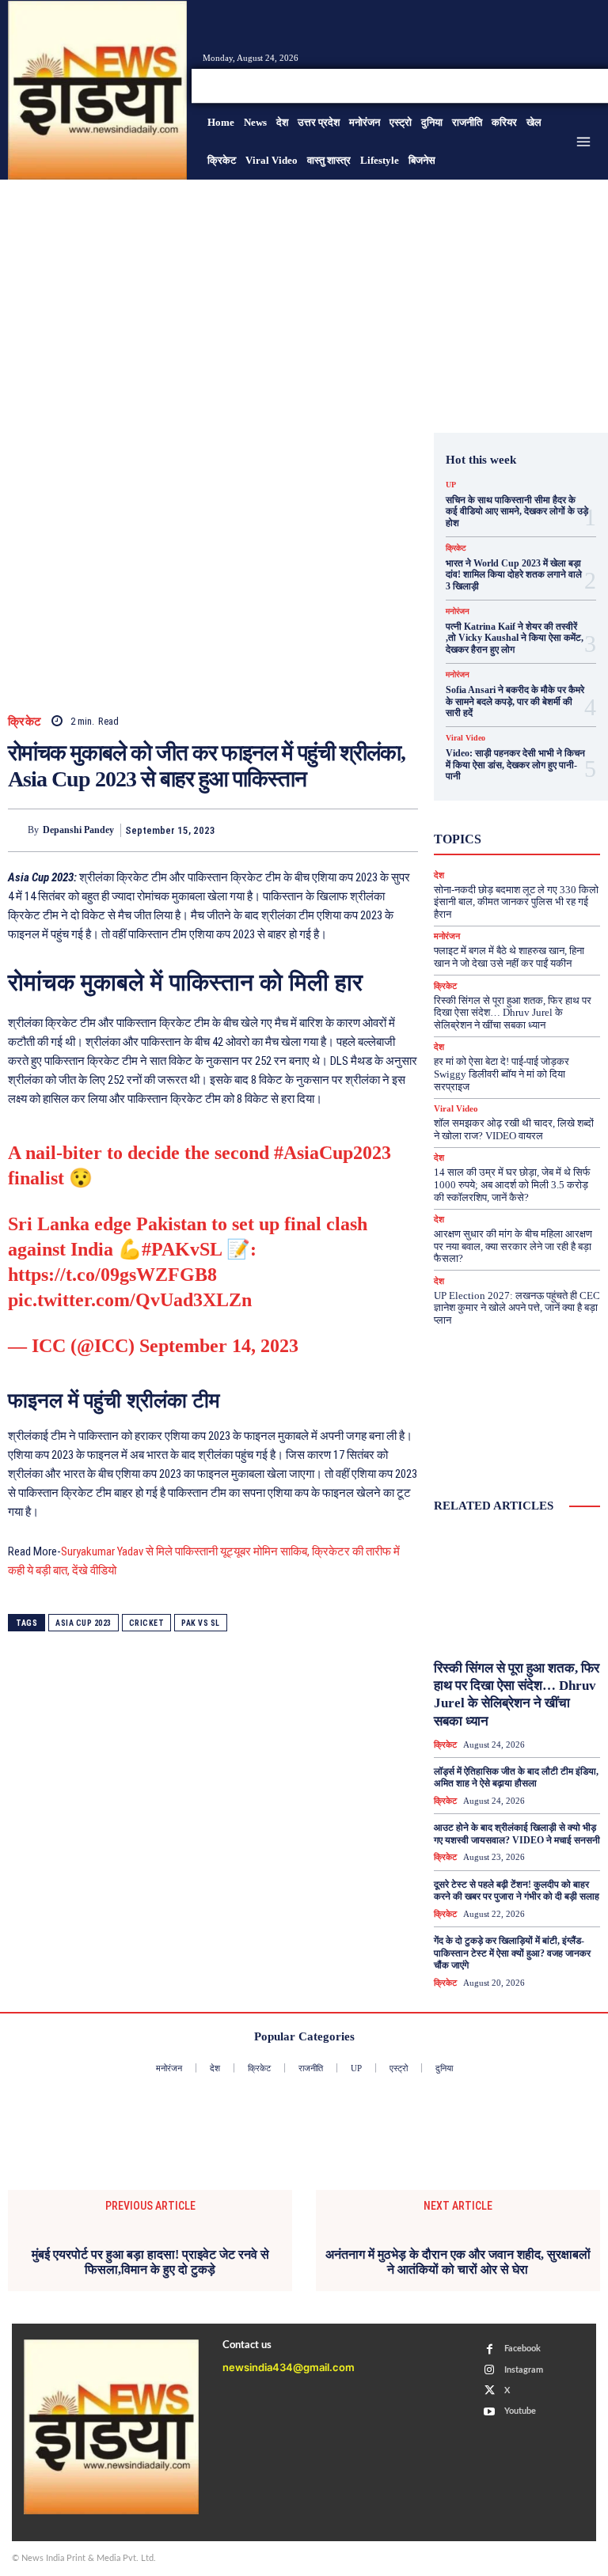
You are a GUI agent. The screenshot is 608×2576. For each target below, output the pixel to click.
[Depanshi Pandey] (18, 830)
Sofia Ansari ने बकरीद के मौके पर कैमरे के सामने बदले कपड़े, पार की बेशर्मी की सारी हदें (515, 701)
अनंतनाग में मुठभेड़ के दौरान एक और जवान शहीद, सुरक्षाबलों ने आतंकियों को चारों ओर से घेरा (458, 2262)
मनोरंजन (458, 612)
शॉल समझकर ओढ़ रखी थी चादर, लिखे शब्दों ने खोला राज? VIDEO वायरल (514, 1129)
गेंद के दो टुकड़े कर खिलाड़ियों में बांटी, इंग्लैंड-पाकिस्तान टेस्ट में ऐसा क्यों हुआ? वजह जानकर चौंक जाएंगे (512, 1953)
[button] (494, 86)
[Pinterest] (329, 830)
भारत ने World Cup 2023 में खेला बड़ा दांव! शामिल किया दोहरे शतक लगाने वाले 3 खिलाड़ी (514, 575)
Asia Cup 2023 (84, 1623)
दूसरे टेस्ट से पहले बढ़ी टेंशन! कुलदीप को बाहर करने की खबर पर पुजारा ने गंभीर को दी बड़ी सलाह (517, 1891)
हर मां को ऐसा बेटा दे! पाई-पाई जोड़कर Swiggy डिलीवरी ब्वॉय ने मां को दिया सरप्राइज (502, 1074)
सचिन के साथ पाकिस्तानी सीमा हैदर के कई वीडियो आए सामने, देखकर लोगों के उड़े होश (517, 511)
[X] (572, 85)
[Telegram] (402, 830)
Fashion (532, 765)
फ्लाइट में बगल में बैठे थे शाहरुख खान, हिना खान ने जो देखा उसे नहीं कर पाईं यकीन (509, 957)
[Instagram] (553, 85)
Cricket (147, 1623)
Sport (509, 808)
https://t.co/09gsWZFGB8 (112, 1275)
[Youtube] (591, 85)
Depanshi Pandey (78, 830)
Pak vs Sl (201, 1623)
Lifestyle (534, 779)
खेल (529, 836)
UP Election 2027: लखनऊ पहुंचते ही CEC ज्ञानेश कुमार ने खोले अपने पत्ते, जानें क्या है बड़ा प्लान (517, 1308)
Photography (515, 794)
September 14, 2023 (219, 1346)
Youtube (520, 2411)
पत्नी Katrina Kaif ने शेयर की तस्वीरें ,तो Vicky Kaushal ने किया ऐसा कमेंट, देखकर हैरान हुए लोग (515, 638)
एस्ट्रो (540, 822)
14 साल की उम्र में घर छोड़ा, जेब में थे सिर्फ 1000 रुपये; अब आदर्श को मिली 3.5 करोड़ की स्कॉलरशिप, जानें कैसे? (512, 1184)
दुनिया (504, 850)
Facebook (522, 2349)
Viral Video (465, 738)
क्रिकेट (25, 722)
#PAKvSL (182, 1249)
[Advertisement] (304, 298)
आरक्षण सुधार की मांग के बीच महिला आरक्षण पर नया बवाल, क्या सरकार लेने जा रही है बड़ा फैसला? (513, 1246)
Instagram (524, 2370)
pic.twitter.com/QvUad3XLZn (130, 1300)
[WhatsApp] (366, 830)
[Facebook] (534, 85)
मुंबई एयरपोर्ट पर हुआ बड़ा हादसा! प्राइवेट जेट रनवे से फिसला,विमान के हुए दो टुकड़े (150, 2262)
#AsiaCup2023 (332, 1153)
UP (451, 485)
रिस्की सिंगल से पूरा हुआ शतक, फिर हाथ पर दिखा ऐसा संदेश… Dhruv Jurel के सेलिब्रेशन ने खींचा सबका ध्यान (513, 1013)
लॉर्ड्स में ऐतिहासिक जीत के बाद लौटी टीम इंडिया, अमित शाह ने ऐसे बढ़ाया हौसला (516, 1778)
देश (542, 850)
